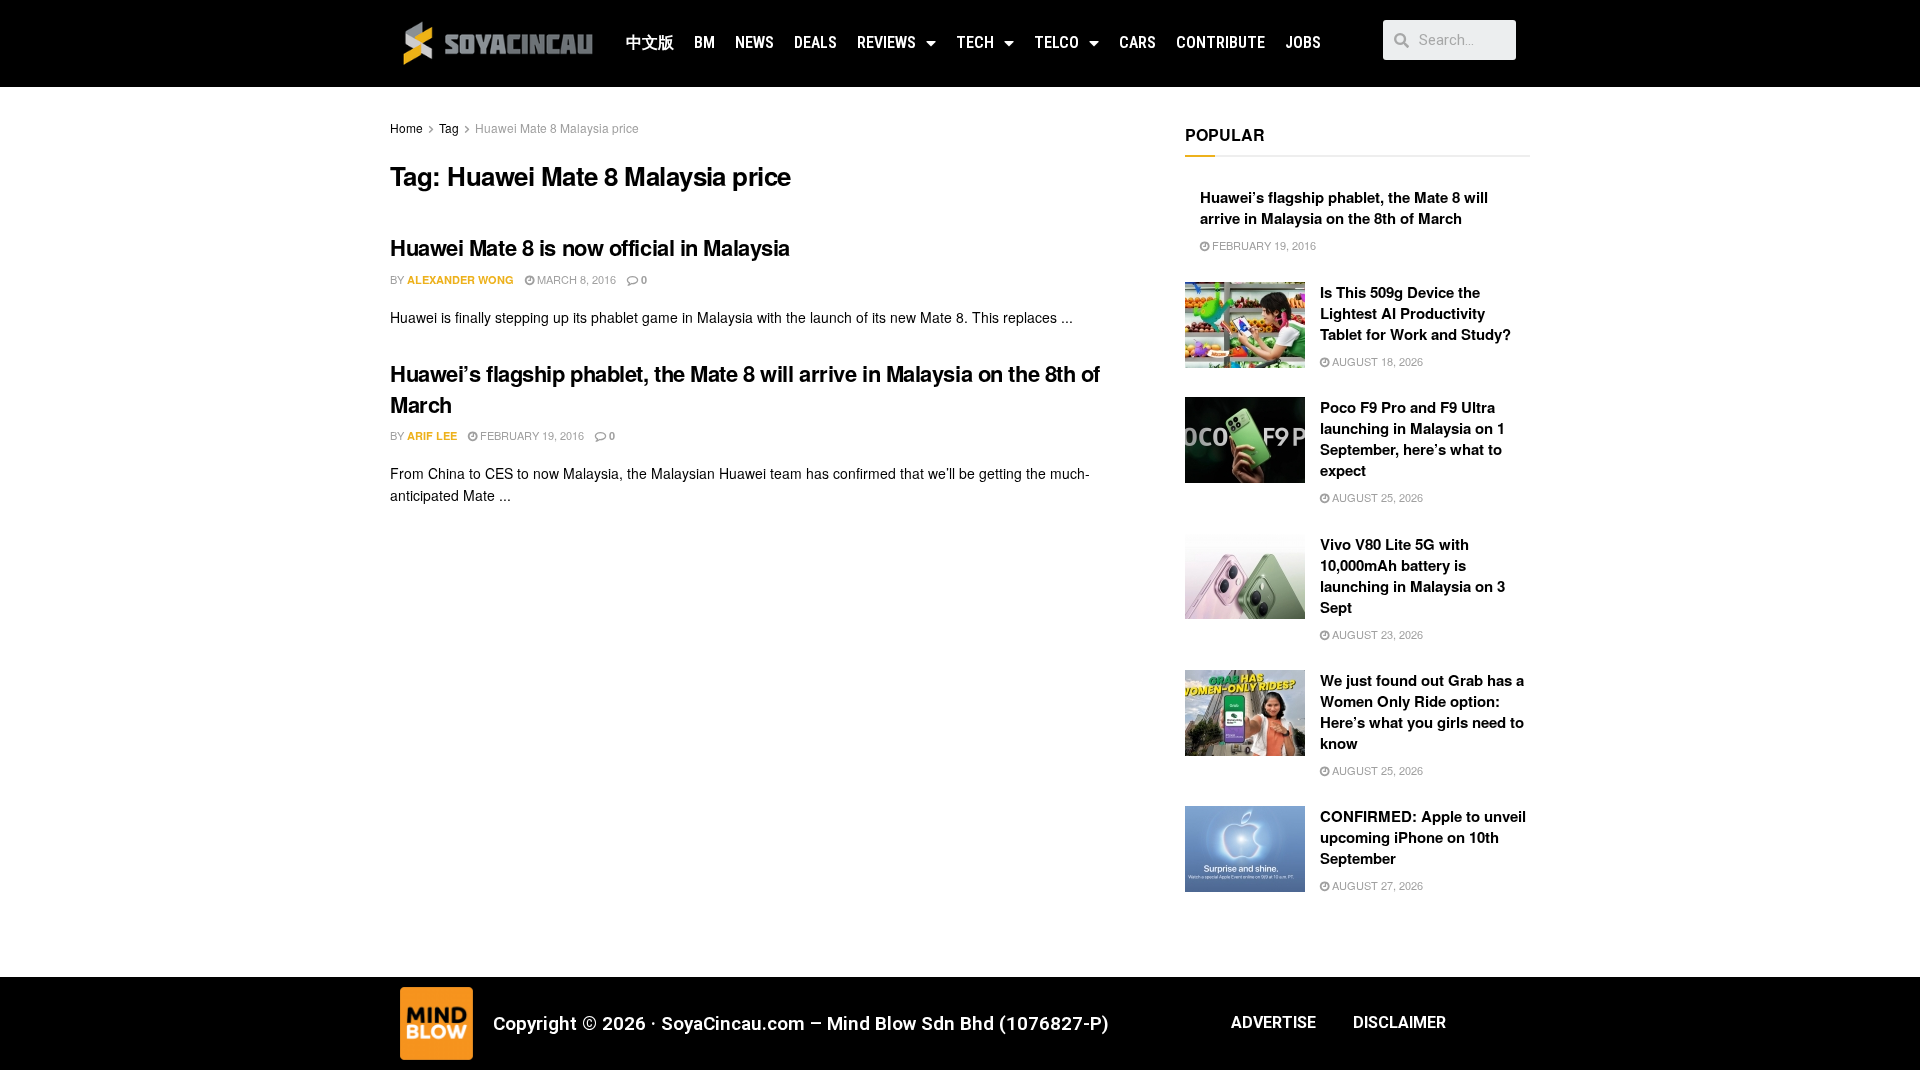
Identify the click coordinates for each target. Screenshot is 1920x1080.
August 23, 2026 (1376, 634)
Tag (449, 127)
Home (406, 127)
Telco (1056, 42)
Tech (975, 42)
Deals (815, 42)
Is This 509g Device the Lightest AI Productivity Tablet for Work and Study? (1415, 313)
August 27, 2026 (1376, 885)
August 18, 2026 (1376, 361)
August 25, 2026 (1376, 497)
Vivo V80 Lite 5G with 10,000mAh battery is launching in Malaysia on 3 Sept (1412, 575)
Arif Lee (432, 435)
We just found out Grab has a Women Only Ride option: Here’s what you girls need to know (1422, 711)
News (754, 42)
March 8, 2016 (575, 279)
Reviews (886, 42)
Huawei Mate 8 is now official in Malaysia (590, 247)
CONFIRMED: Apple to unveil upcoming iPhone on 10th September (1423, 837)
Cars (1137, 42)
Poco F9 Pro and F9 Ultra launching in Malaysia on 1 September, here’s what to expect (1412, 438)
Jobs (1303, 42)
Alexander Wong (460, 279)
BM (704, 42)
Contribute (1220, 42)
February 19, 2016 (530, 435)
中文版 (650, 42)
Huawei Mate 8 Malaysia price (557, 127)
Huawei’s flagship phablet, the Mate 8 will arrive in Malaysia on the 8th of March (745, 388)
